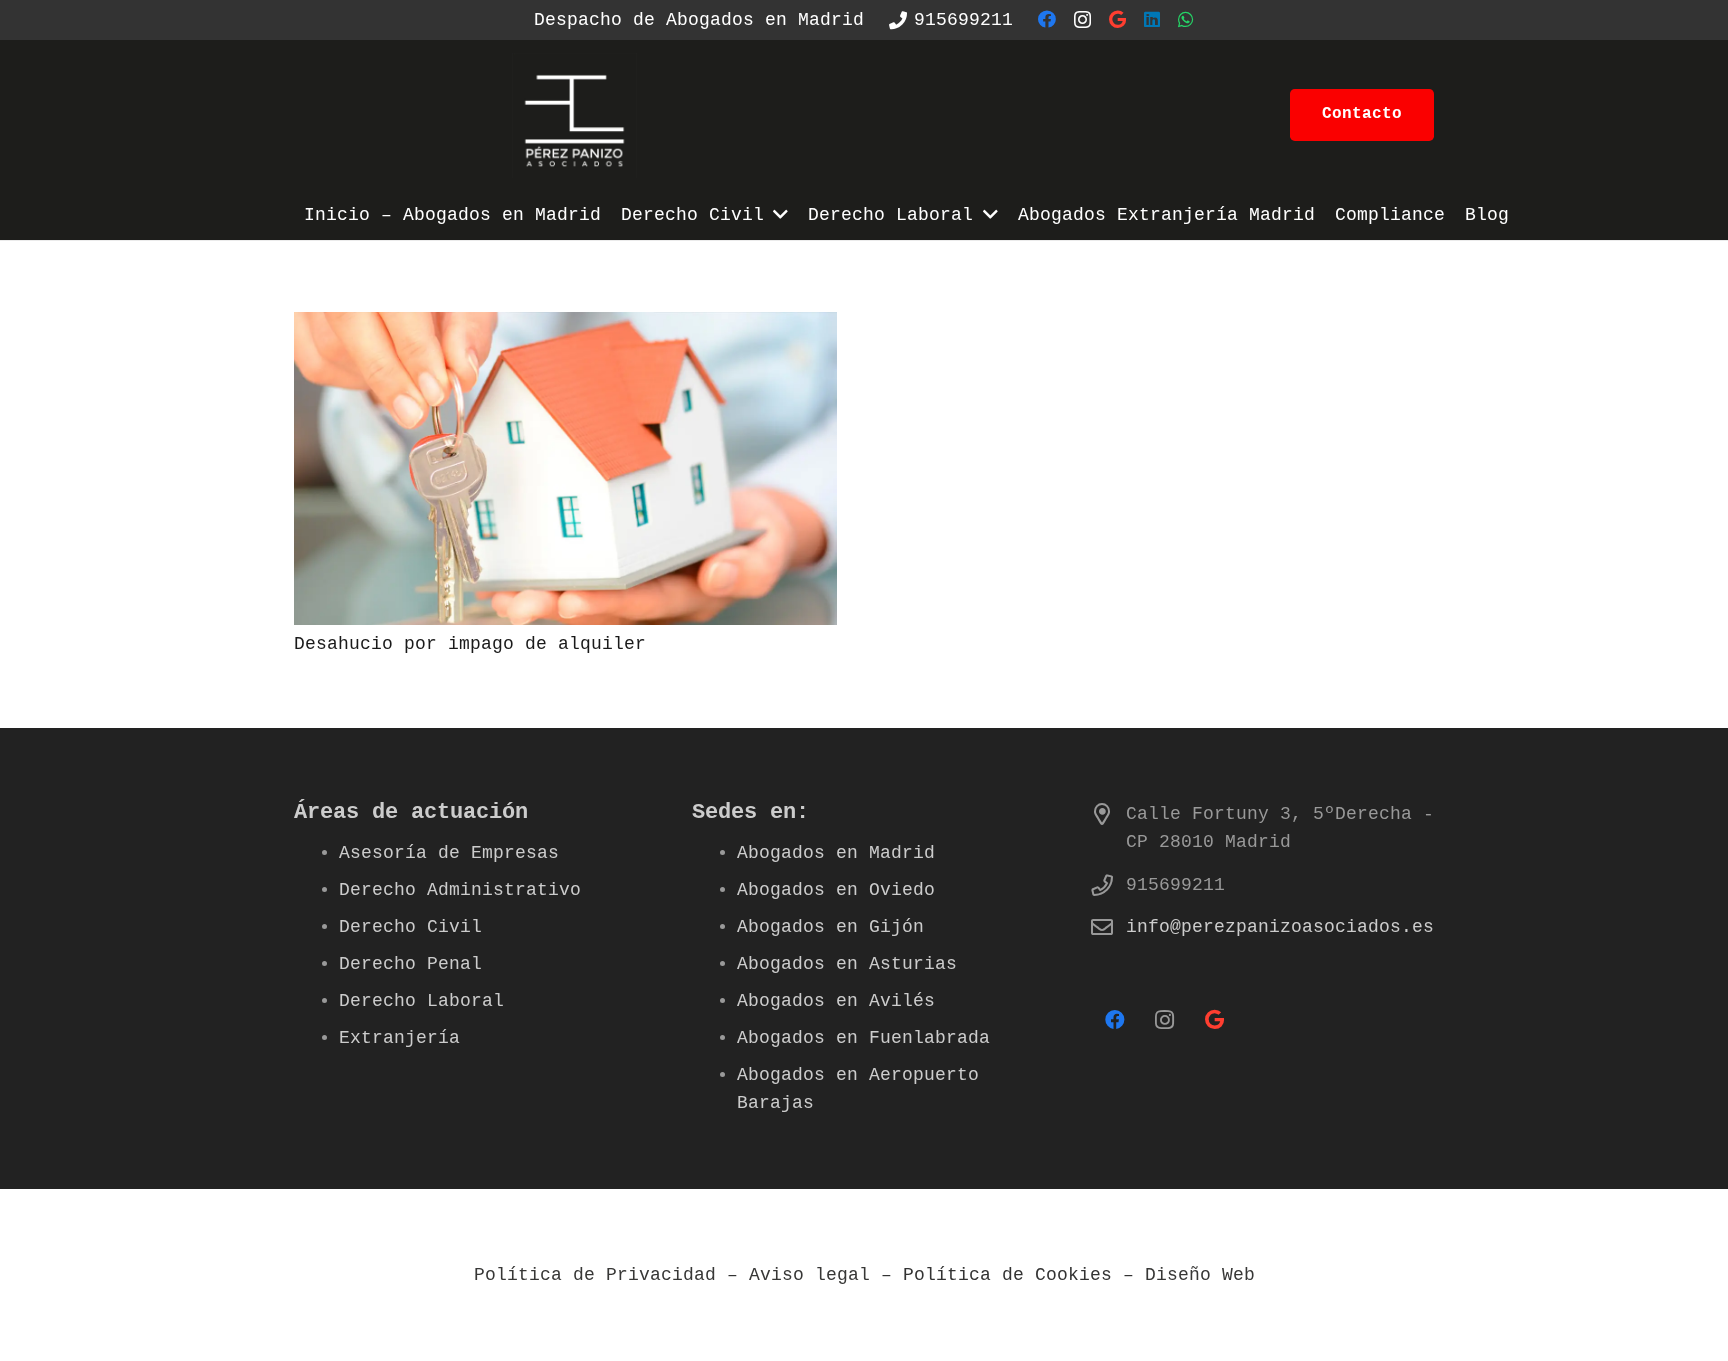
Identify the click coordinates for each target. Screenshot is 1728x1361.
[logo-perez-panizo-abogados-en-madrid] (574, 115)
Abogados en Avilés (836, 1001)
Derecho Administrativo (460, 890)
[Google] (1117, 19)
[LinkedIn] (1152, 19)
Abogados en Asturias (847, 964)
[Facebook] (1047, 19)
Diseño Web (1200, 1275)
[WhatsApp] (1186, 19)
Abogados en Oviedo (836, 890)
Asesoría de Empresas (449, 853)
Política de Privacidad (595, 1275)
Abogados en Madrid (836, 853)
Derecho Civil (410, 927)
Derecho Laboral (421, 1001)
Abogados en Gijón (830, 927)
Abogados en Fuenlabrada (863, 1038)
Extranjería (399, 1038)
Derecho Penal (410, 964)
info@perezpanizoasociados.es (1280, 927)
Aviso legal (809, 1275)
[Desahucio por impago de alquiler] (565, 326)
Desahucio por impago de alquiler (470, 644)
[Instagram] (1082, 20)
